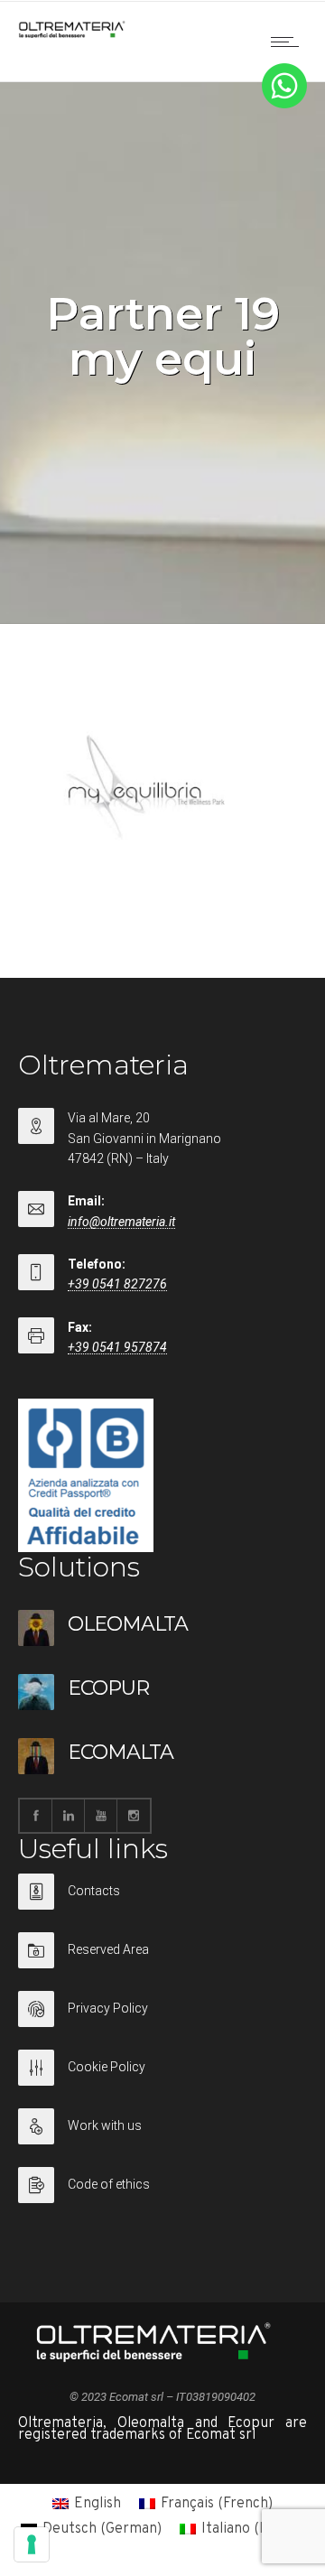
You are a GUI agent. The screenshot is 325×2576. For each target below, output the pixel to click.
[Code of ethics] (162, 2185)
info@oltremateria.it (121, 1222)
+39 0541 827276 (117, 1284)
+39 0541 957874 (117, 1347)
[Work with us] (162, 2138)
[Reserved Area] (162, 1962)
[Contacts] (162, 1903)
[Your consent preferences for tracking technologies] (32, 2544)
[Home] (72, 34)
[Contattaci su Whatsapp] (284, 105)
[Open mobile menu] (289, 42)
